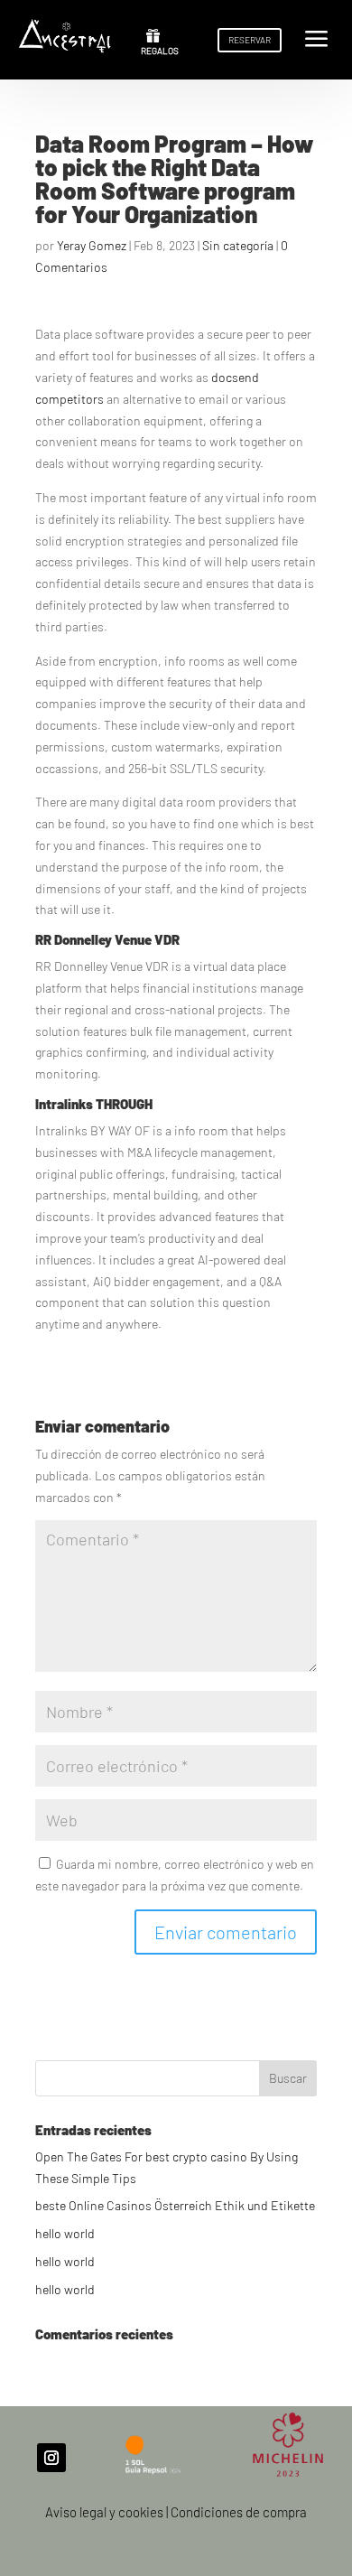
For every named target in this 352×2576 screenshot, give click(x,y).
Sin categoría (238, 245)
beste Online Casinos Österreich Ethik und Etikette (175, 2205)
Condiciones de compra (239, 2512)
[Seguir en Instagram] (51, 2458)
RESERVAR (250, 40)
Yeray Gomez (92, 245)
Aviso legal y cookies (104, 2512)
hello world (65, 2233)
